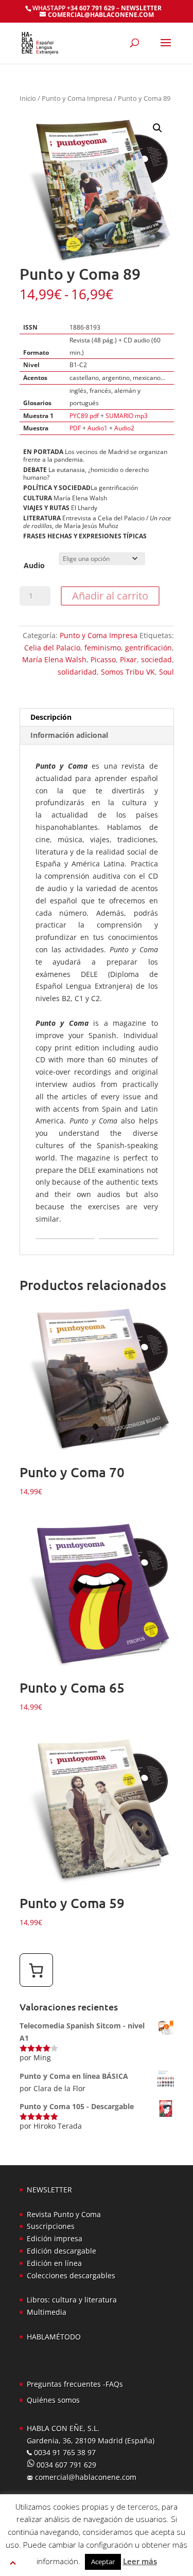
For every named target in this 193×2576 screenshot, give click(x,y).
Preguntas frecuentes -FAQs (75, 2384)
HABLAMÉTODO (54, 2337)
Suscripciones (51, 2226)
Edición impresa (55, 2238)
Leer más (140, 2561)
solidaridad (77, 672)
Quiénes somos (53, 2400)
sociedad (156, 659)
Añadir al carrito (110, 596)
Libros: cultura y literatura (72, 2300)
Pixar (128, 659)
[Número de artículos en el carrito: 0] (36, 1970)
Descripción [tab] (51, 717)
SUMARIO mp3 (127, 416)
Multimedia (47, 2312)
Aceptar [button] (103, 2562)
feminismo (103, 648)
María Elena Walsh (54, 659)
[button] (157, 128)
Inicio (28, 98)
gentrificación (148, 648)
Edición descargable (62, 2251)
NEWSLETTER (141, 8)
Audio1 (98, 428)
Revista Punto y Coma (64, 2214)
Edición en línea (54, 2263)
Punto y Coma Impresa (77, 98)
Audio (34, 565)
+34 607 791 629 (90, 8)
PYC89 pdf (84, 416)
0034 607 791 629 (65, 2465)
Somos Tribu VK (128, 672)
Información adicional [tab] (69, 735)
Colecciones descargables (71, 2275)
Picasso (103, 659)
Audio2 (124, 428)
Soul (166, 672)
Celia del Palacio (52, 648)
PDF (75, 428)
